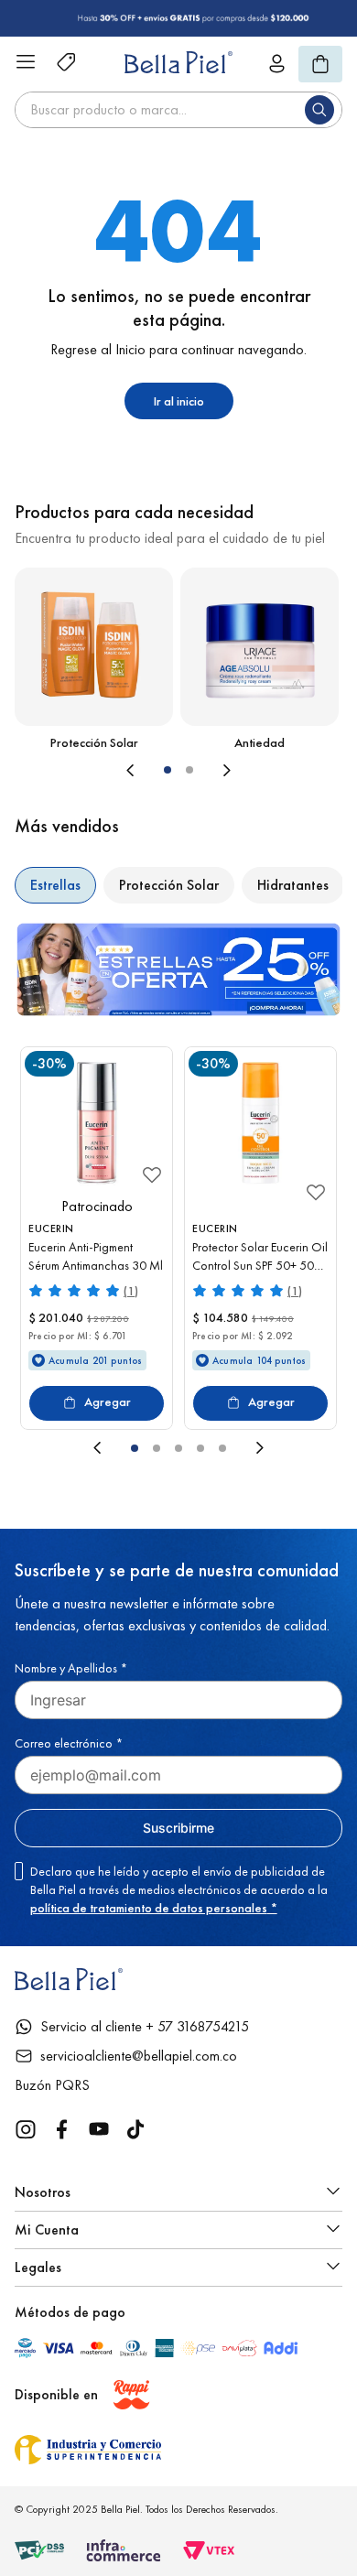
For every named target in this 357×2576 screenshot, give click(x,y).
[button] (168, 770)
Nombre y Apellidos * (71, 1668)
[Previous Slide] (80, 770)
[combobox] (178, 110)
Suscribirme (178, 1828)
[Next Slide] (277, 770)
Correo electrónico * (69, 1743)
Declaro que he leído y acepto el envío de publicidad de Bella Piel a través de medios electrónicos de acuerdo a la (179, 1889)
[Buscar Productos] (323, 110)
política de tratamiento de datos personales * (154, 1908)
